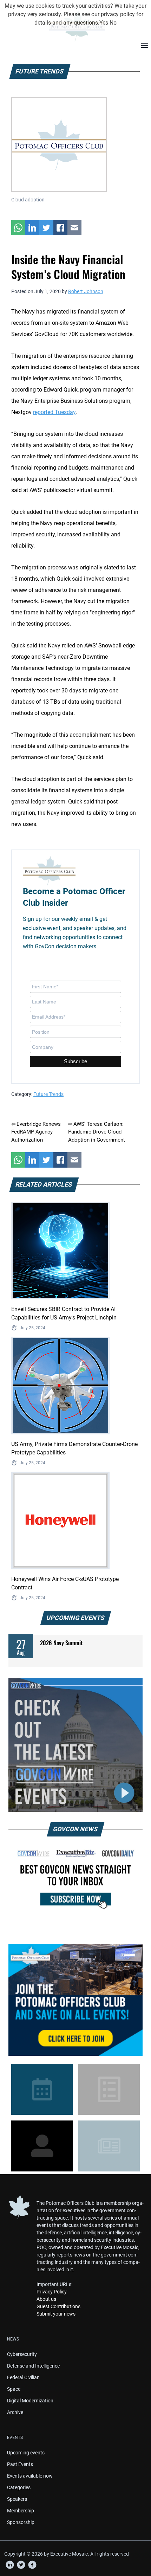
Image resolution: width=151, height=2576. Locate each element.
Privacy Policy (52, 2292)
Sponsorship (21, 2522)
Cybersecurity (22, 2354)
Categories (19, 2487)
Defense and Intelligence (33, 2366)
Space (14, 2389)
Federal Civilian (23, 2377)
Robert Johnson (86, 291)
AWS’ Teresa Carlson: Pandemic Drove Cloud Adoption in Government (97, 1132)
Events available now (30, 2476)
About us (46, 2299)
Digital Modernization (30, 2401)
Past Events (20, 2464)
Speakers (17, 2499)
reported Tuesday (54, 412)
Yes (104, 23)
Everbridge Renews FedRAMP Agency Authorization (36, 1132)
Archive (15, 2412)
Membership (21, 2511)
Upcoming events (26, 2453)
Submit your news (56, 2314)
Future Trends (48, 1094)
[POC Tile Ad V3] (75, 2000)
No (113, 23)
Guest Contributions (58, 2306)
